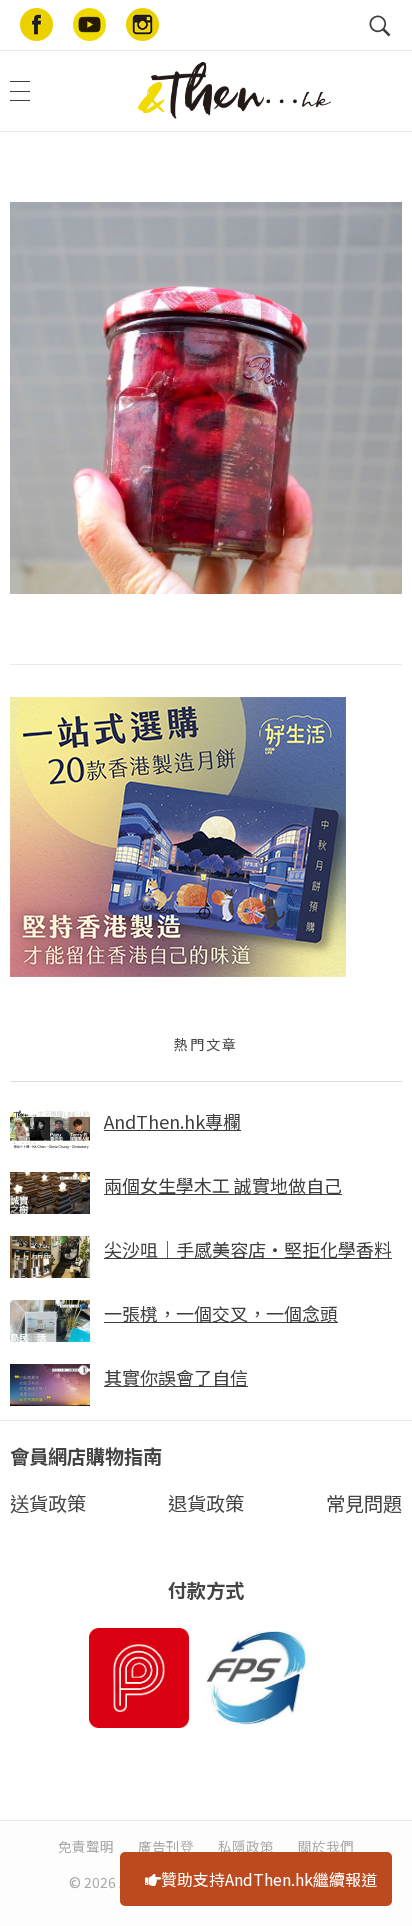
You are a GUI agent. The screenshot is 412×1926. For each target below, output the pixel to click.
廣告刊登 (166, 1846)
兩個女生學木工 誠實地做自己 (223, 1185)
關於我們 (326, 1846)
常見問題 (364, 1503)
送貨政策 (48, 1503)
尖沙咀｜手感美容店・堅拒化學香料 (248, 1249)
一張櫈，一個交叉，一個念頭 (221, 1313)
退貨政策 (206, 1503)
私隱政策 (246, 1846)
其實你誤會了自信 (176, 1377)
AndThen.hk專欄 (172, 1121)
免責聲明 (86, 1846)
